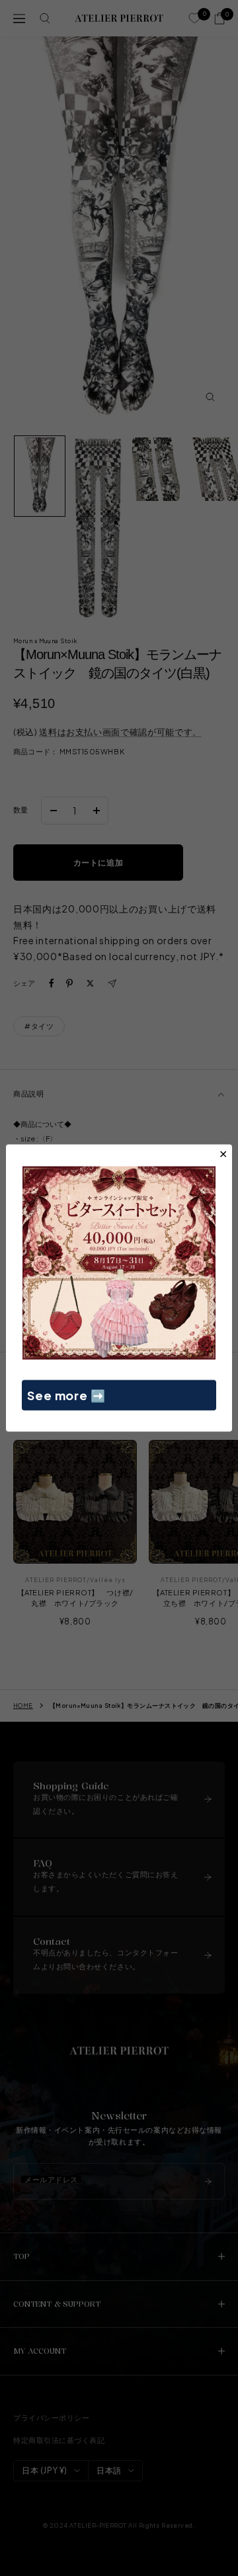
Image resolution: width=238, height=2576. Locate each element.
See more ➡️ (66, 1395)
